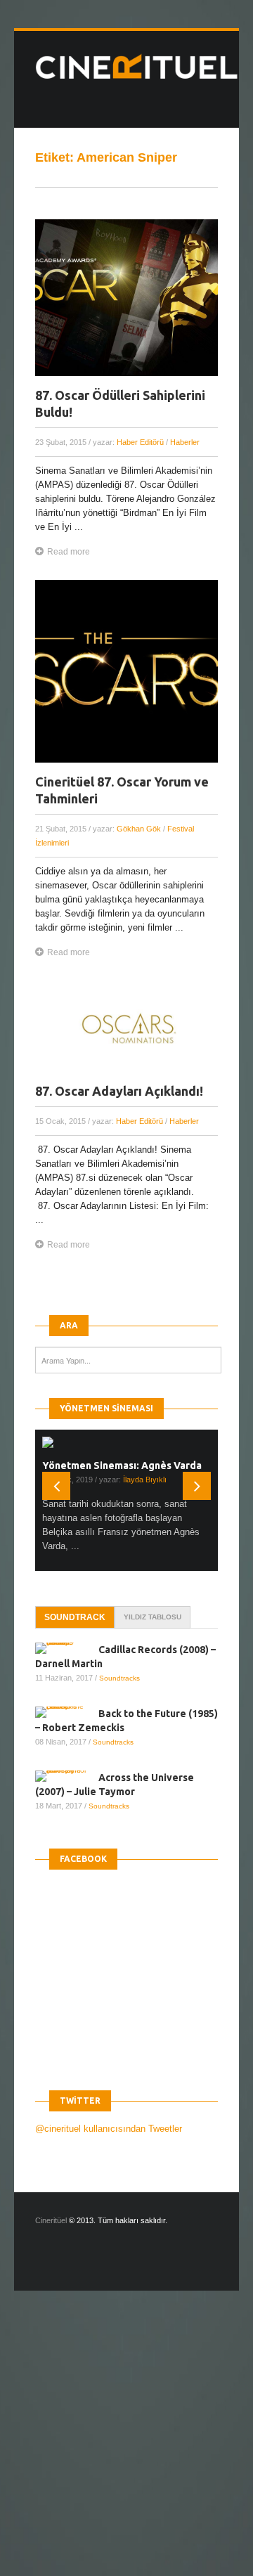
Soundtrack (75, 1617)
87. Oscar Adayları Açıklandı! (119, 1091)
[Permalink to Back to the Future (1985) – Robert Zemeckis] (67, 1712)
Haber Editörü (140, 442)
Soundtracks (119, 1678)
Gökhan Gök (139, 829)
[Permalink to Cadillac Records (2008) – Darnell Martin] (67, 1648)
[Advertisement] (126, 2445)
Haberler (185, 442)
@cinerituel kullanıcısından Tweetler (109, 2129)
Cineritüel (51, 2220)
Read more (69, 552)
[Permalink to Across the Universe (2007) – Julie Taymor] (67, 1776)
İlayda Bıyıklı (145, 1480)
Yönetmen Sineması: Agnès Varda (122, 1465)
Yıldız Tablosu (153, 1617)
